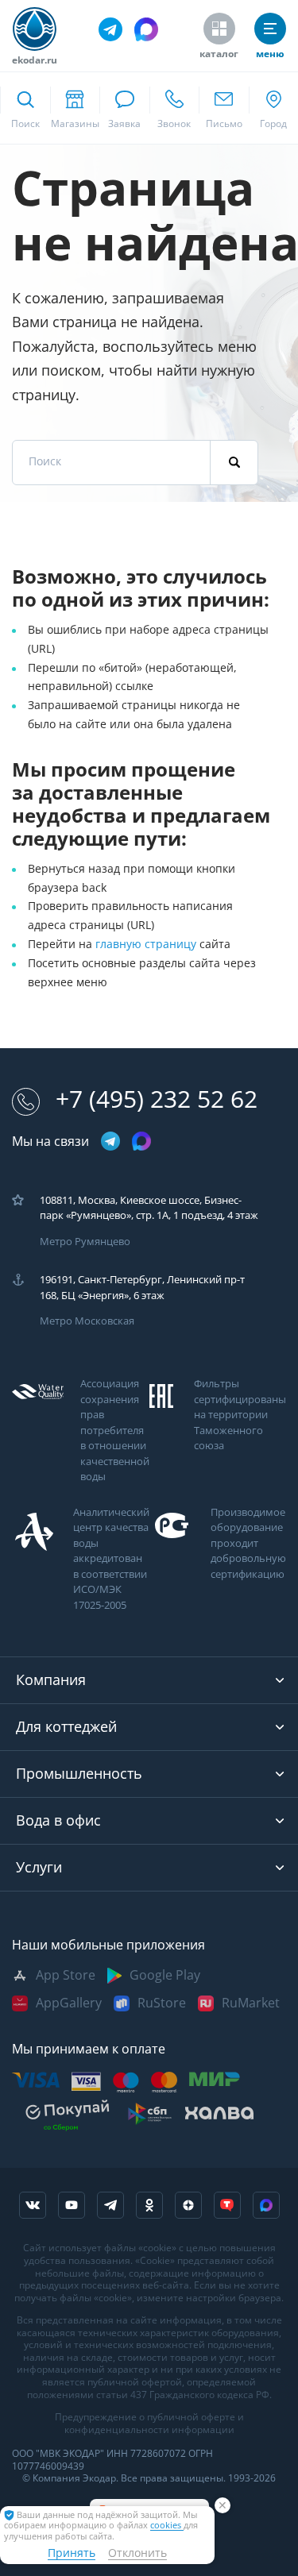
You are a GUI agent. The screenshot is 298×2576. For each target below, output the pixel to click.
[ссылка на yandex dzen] (188, 2205)
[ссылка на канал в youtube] (72, 2205)
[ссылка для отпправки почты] (224, 108)
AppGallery (69, 2003)
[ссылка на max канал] (146, 29)
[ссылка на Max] (266, 2205)
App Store (66, 1975)
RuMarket (251, 2003)
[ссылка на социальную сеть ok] (149, 2205)
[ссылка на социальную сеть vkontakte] (33, 2205)
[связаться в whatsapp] (124, 108)
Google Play (165, 1975)
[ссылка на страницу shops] (75, 108)
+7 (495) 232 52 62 (157, 1099)
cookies (167, 2526)
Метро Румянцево (85, 1242)
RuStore (162, 2003)
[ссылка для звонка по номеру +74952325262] (174, 108)
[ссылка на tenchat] (227, 2205)
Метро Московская (87, 1321)
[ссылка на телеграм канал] (110, 29)
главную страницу (147, 944)
